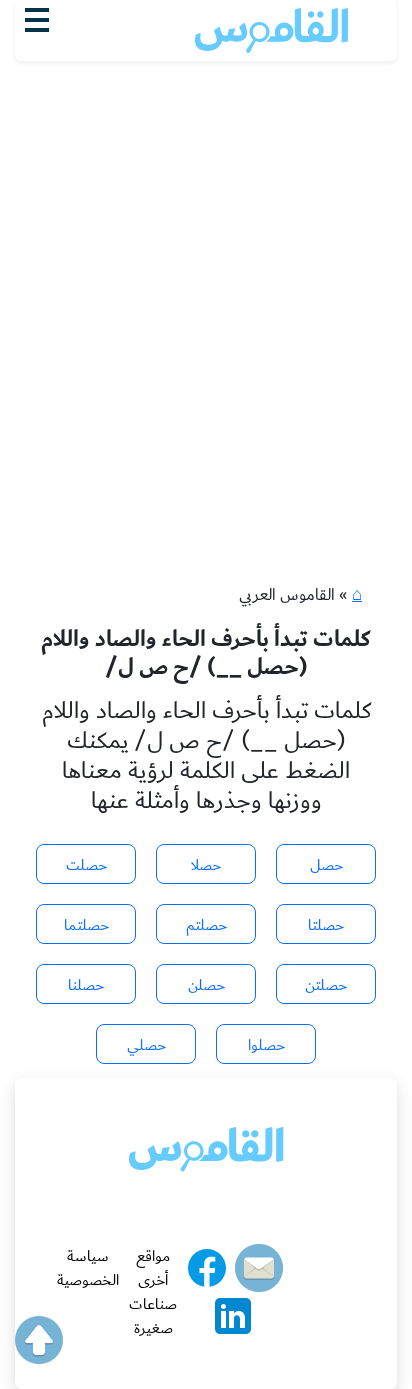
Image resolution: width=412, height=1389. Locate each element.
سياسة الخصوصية (88, 1268)
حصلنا (86, 985)
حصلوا (266, 1045)
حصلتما (86, 925)
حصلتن (326, 985)
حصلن (206, 985)
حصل (326, 865)
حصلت (86, 865)
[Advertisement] (206, 277)
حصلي (146, 1045)
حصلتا (326, 925)
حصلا (206, 865)
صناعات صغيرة (153, 1316)
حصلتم (206, 925)
